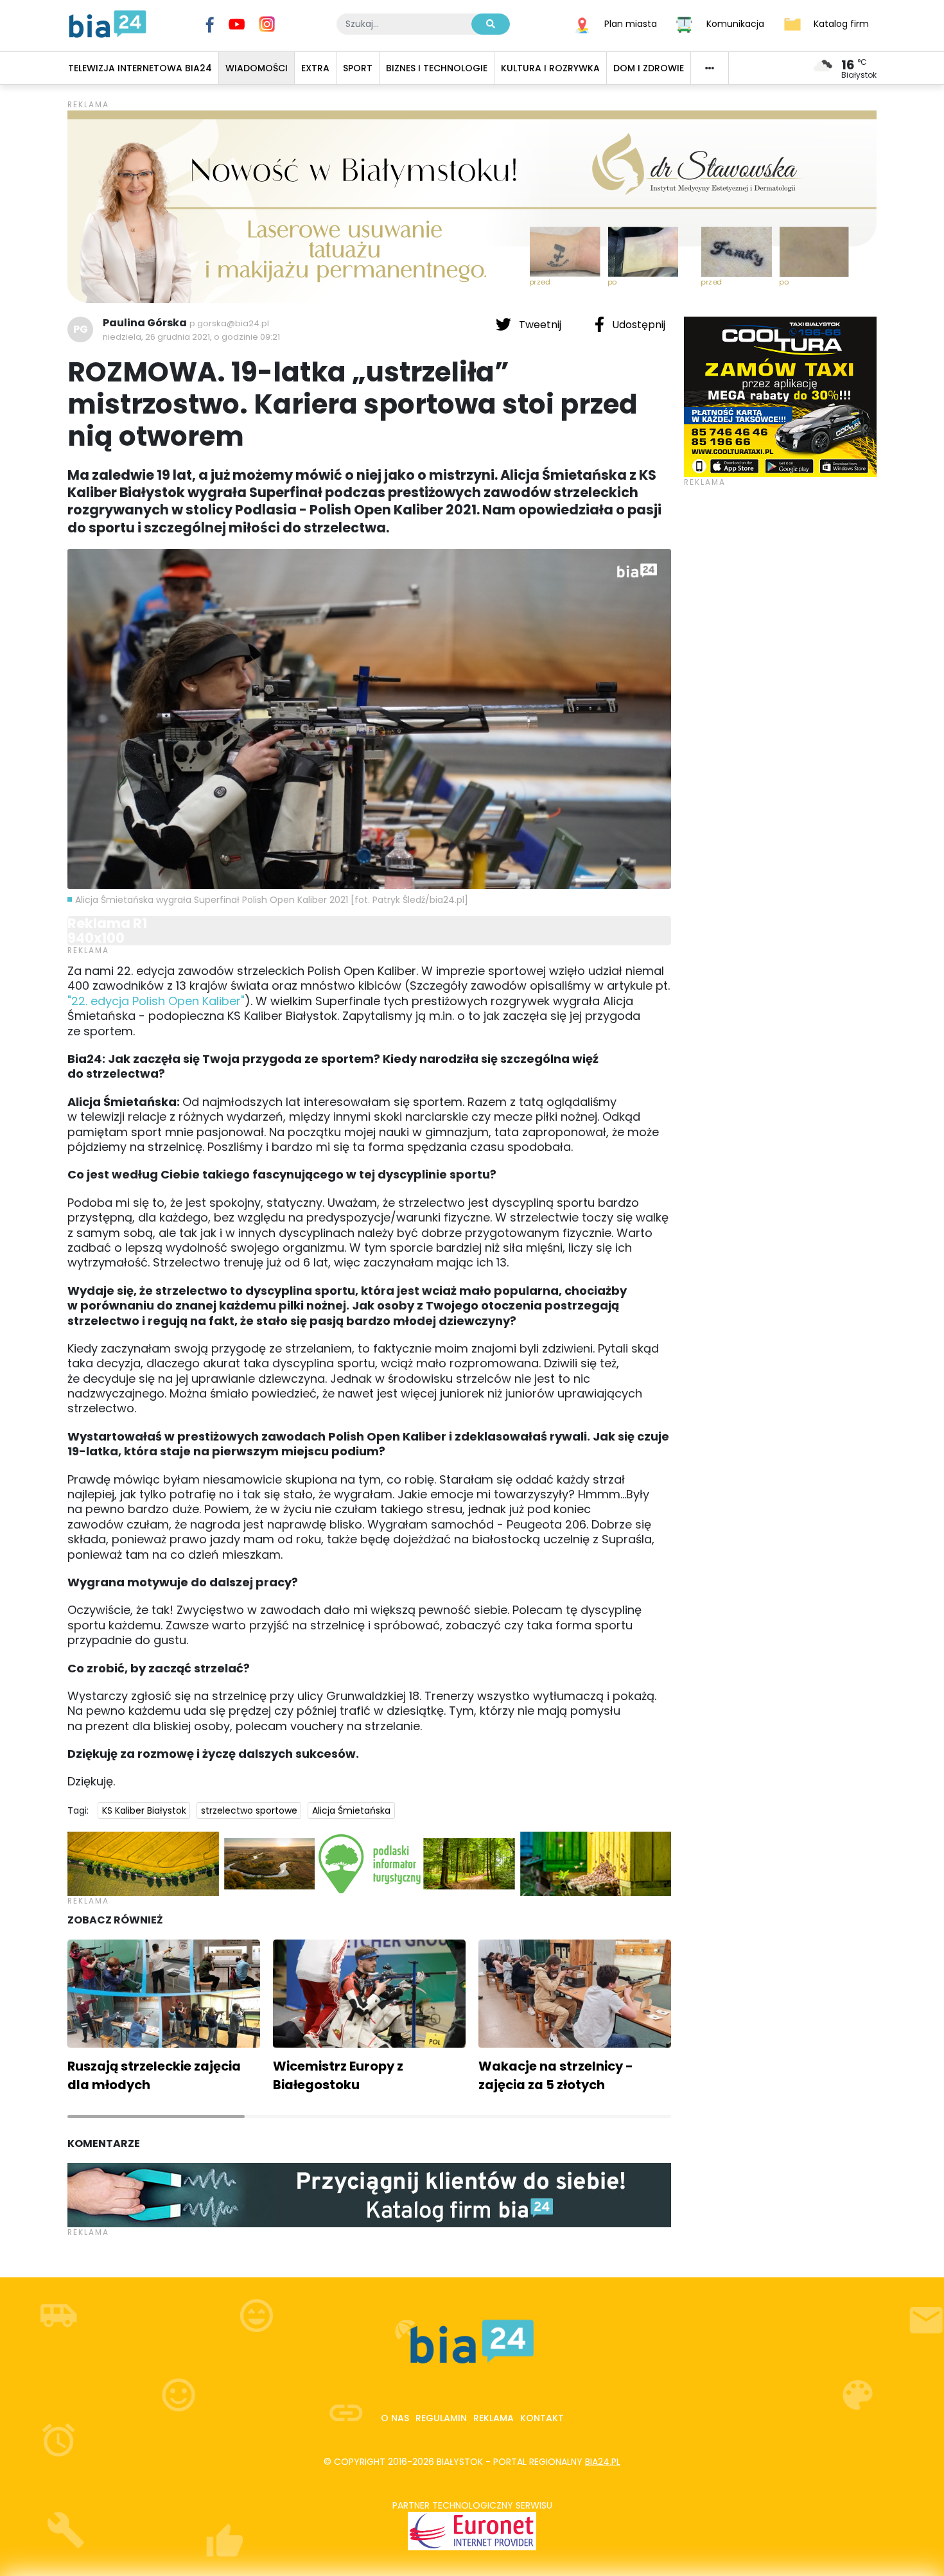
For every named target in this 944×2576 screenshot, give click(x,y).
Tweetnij (540, 325)
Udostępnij (637, 325)
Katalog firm (841, 23)
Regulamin (441, 2418)
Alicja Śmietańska (351, 1810)
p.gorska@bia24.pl (229, 323)
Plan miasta (631, 23)
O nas (395, 2418)
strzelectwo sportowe (249, 1810)
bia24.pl (603, 2462)
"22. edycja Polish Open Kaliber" (156, 1001)
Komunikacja (735, 23)
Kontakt (542, 2418)
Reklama (494, 2418)
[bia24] (108, 23)
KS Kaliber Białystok (144, 1810)
